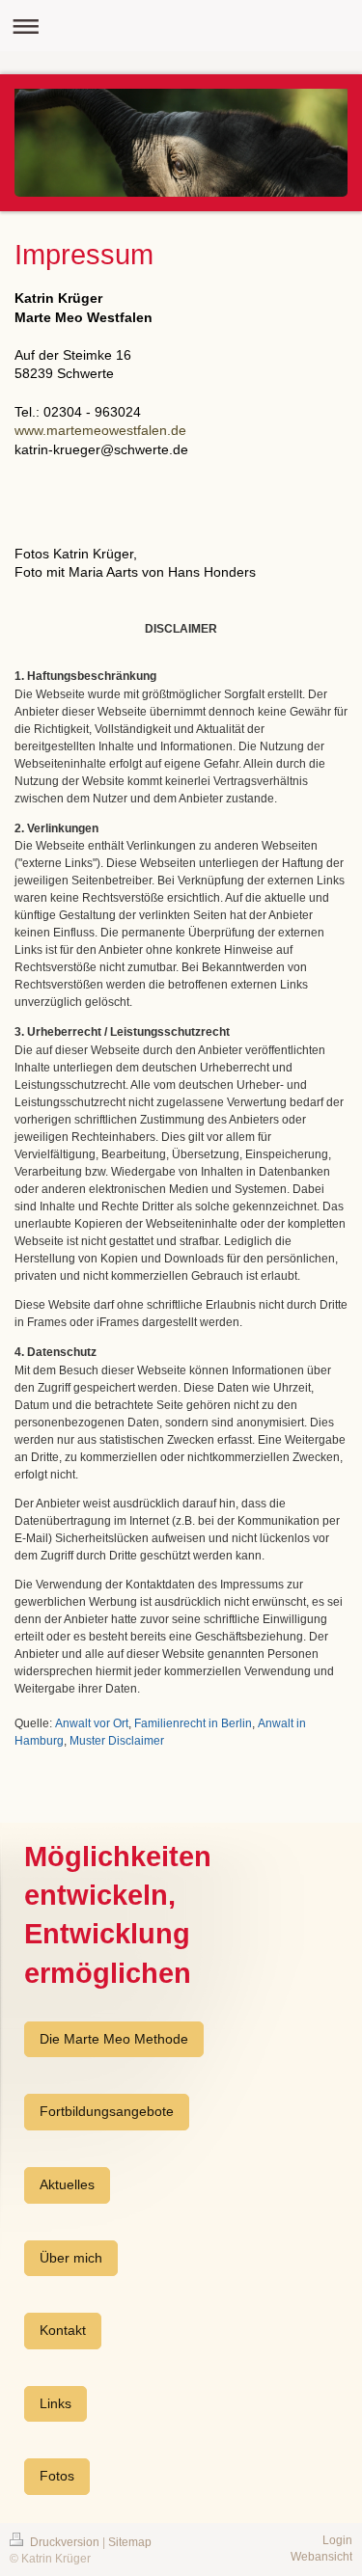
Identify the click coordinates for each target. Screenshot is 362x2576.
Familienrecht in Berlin (193, 1723)
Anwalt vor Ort (92, 1723)
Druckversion (65, 2542)
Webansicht (321, 2557)
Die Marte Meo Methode (114, 2039)
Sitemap (130, 2542)
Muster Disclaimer (117, 1741)
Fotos (57, 2476)
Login (337, 2540)
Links (56, 2403)
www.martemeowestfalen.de (100, 430)
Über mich (71, 2258)
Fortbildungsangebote (107, 2111)
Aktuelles (67, 2184)
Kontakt (63, 2330)
